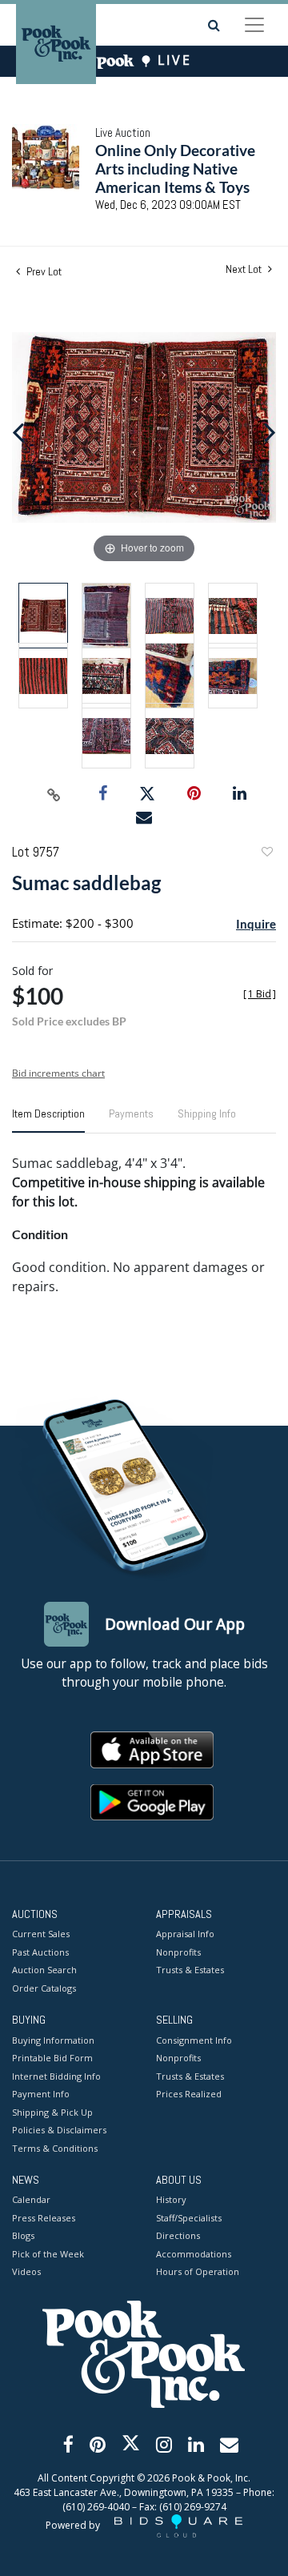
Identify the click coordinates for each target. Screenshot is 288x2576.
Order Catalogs (44, 1988)
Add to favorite (266, 854)
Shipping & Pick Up (52, 2112)
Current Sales (41, 1934)
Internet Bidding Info (56, 2076)
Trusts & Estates (190, 1970)
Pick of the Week (48, 2254)
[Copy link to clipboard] (54, 794)
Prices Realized (189, 2094)
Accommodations (194, 2254)
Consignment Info (194, 2040)
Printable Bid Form (52, 2058)
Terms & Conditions (55, 2148)
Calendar (31, 2199)
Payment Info (41, 2094)
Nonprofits (178, 1952)
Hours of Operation (198, 2271)
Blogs (23, 2235)
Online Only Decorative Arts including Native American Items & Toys (175, 169)
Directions (178, 2235)
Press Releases (44, 2218)
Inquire (256, 924)
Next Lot (245, 269)
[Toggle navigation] (254, 25)
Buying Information (53, 2040)
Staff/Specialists (189, 2218)
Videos (26, 2271)
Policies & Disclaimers (59, 2130)
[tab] (48, 1120)
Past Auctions (40, 1952)
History (171, 2199)
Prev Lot (43, 271)
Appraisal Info (185, 1934)
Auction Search (44, 1970)
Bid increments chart (58, 1073)
